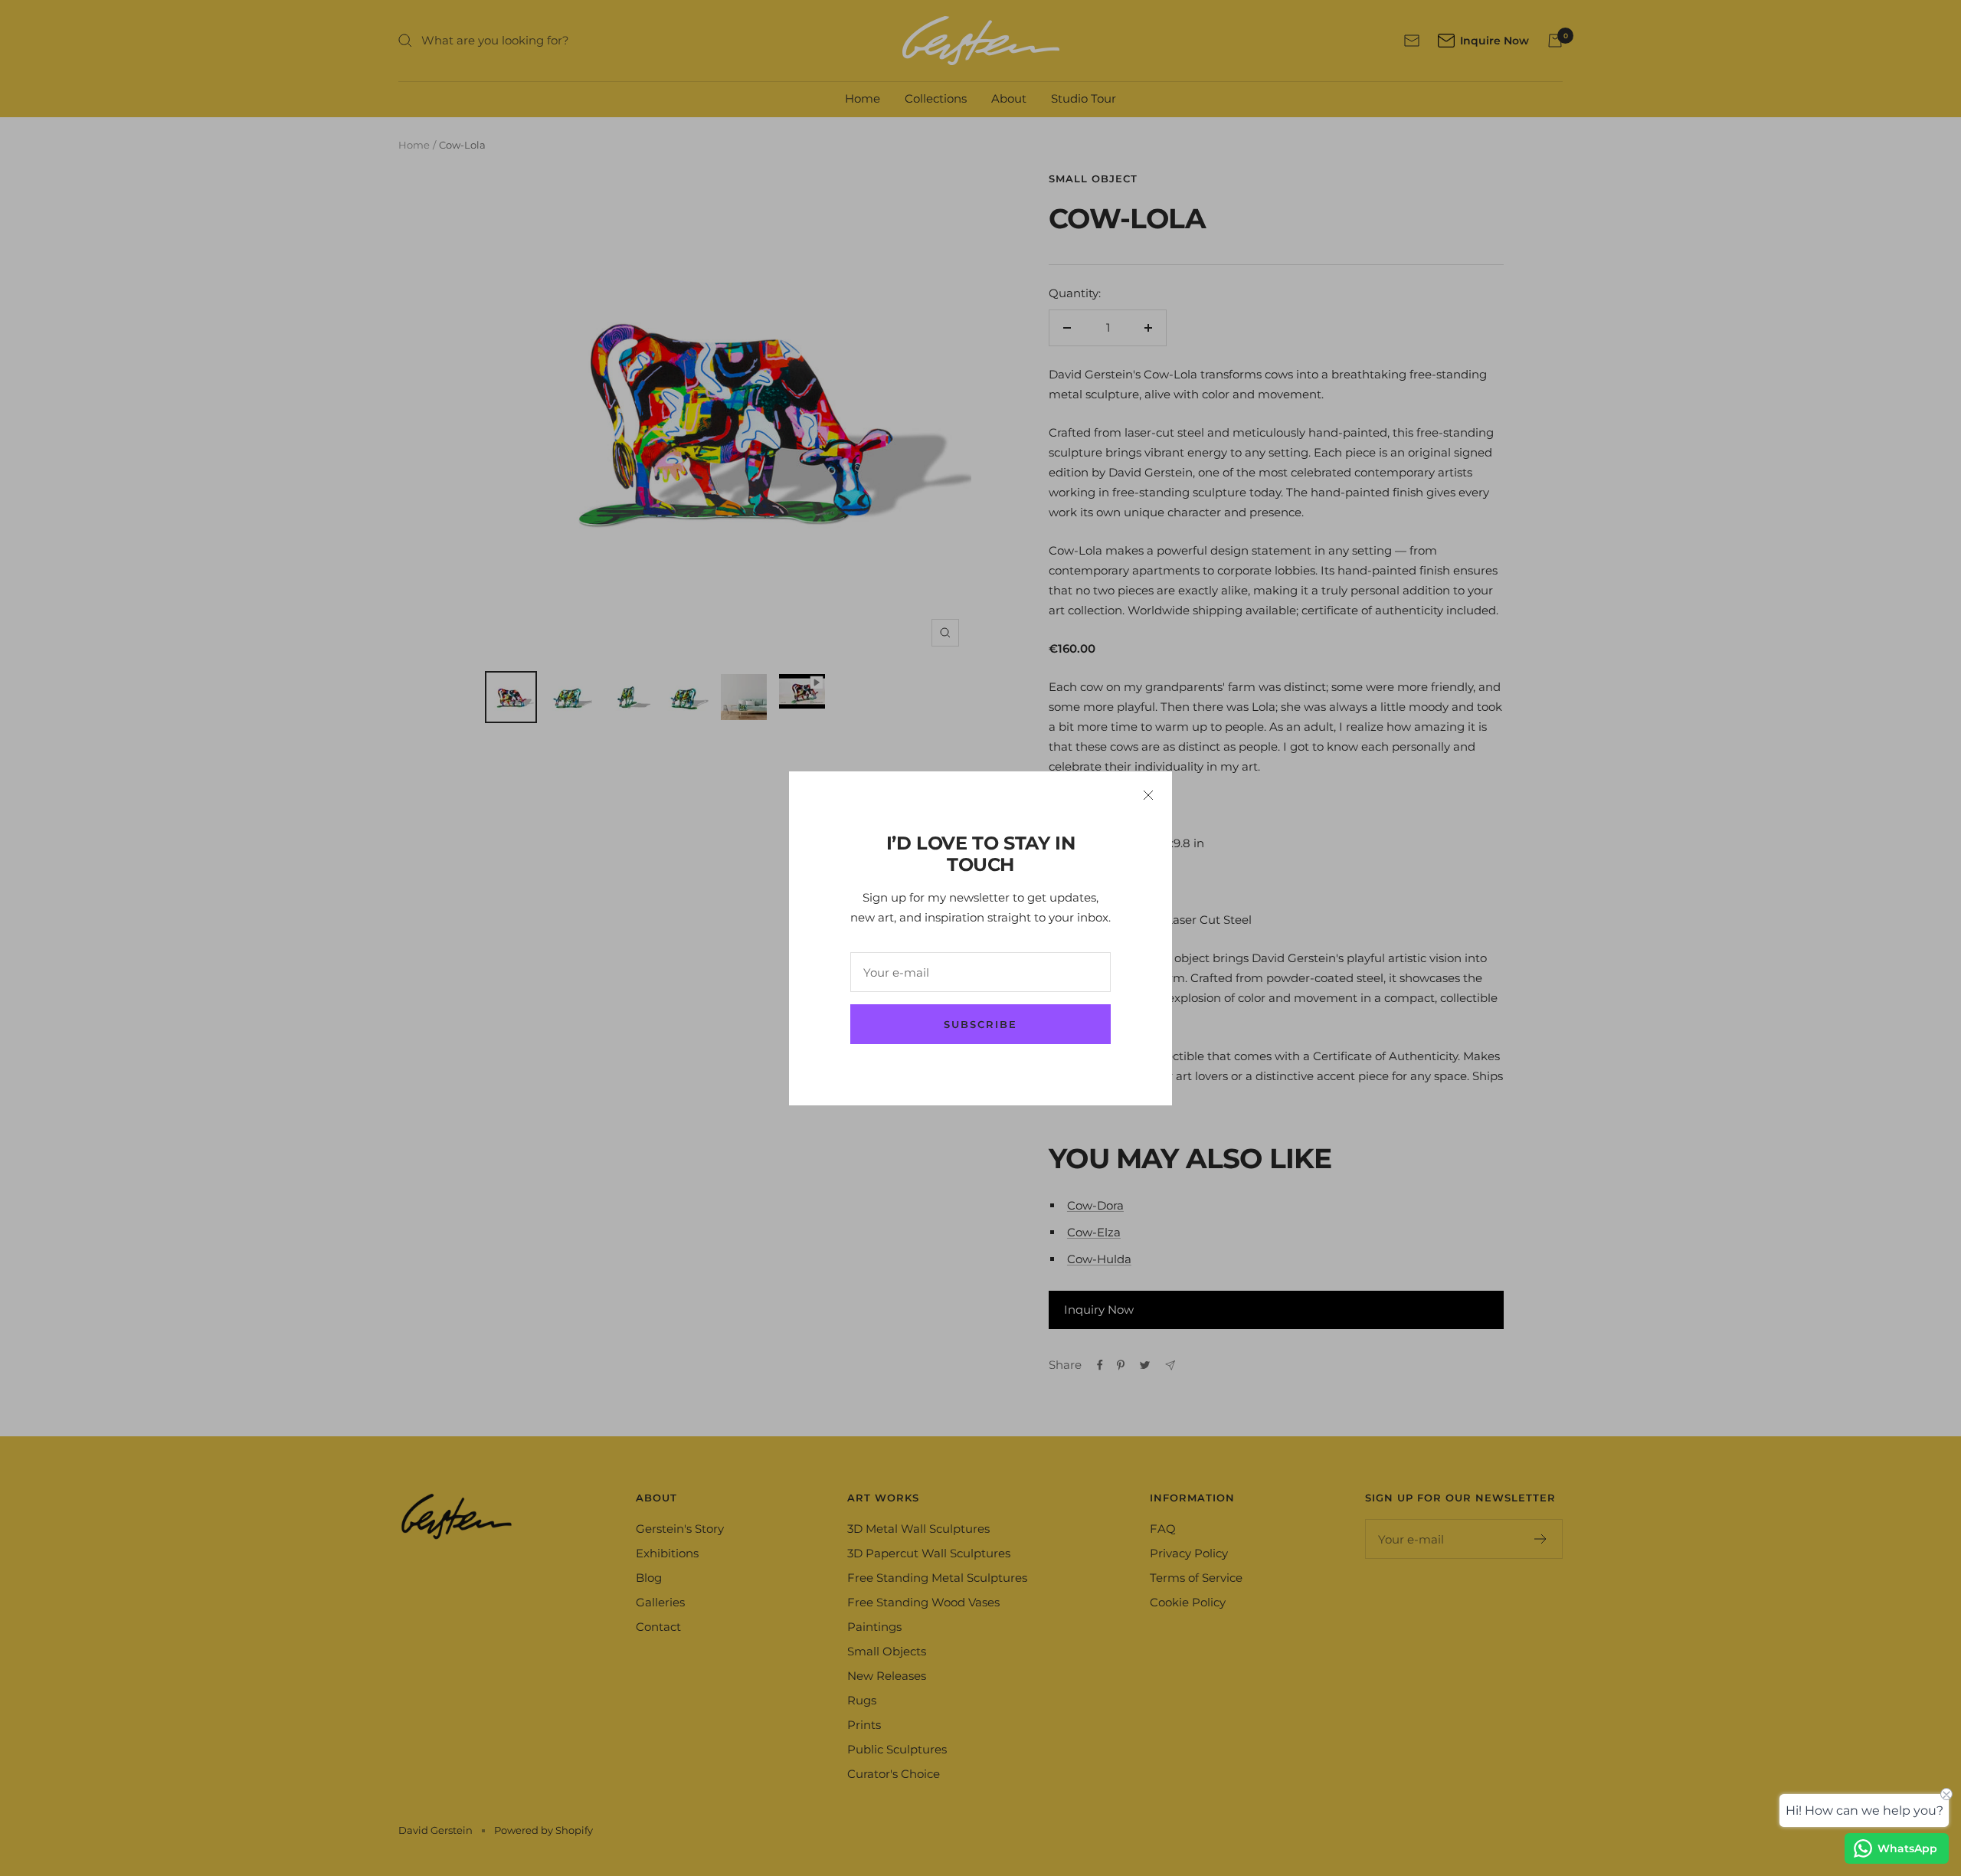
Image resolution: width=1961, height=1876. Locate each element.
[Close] (1148, 795)
